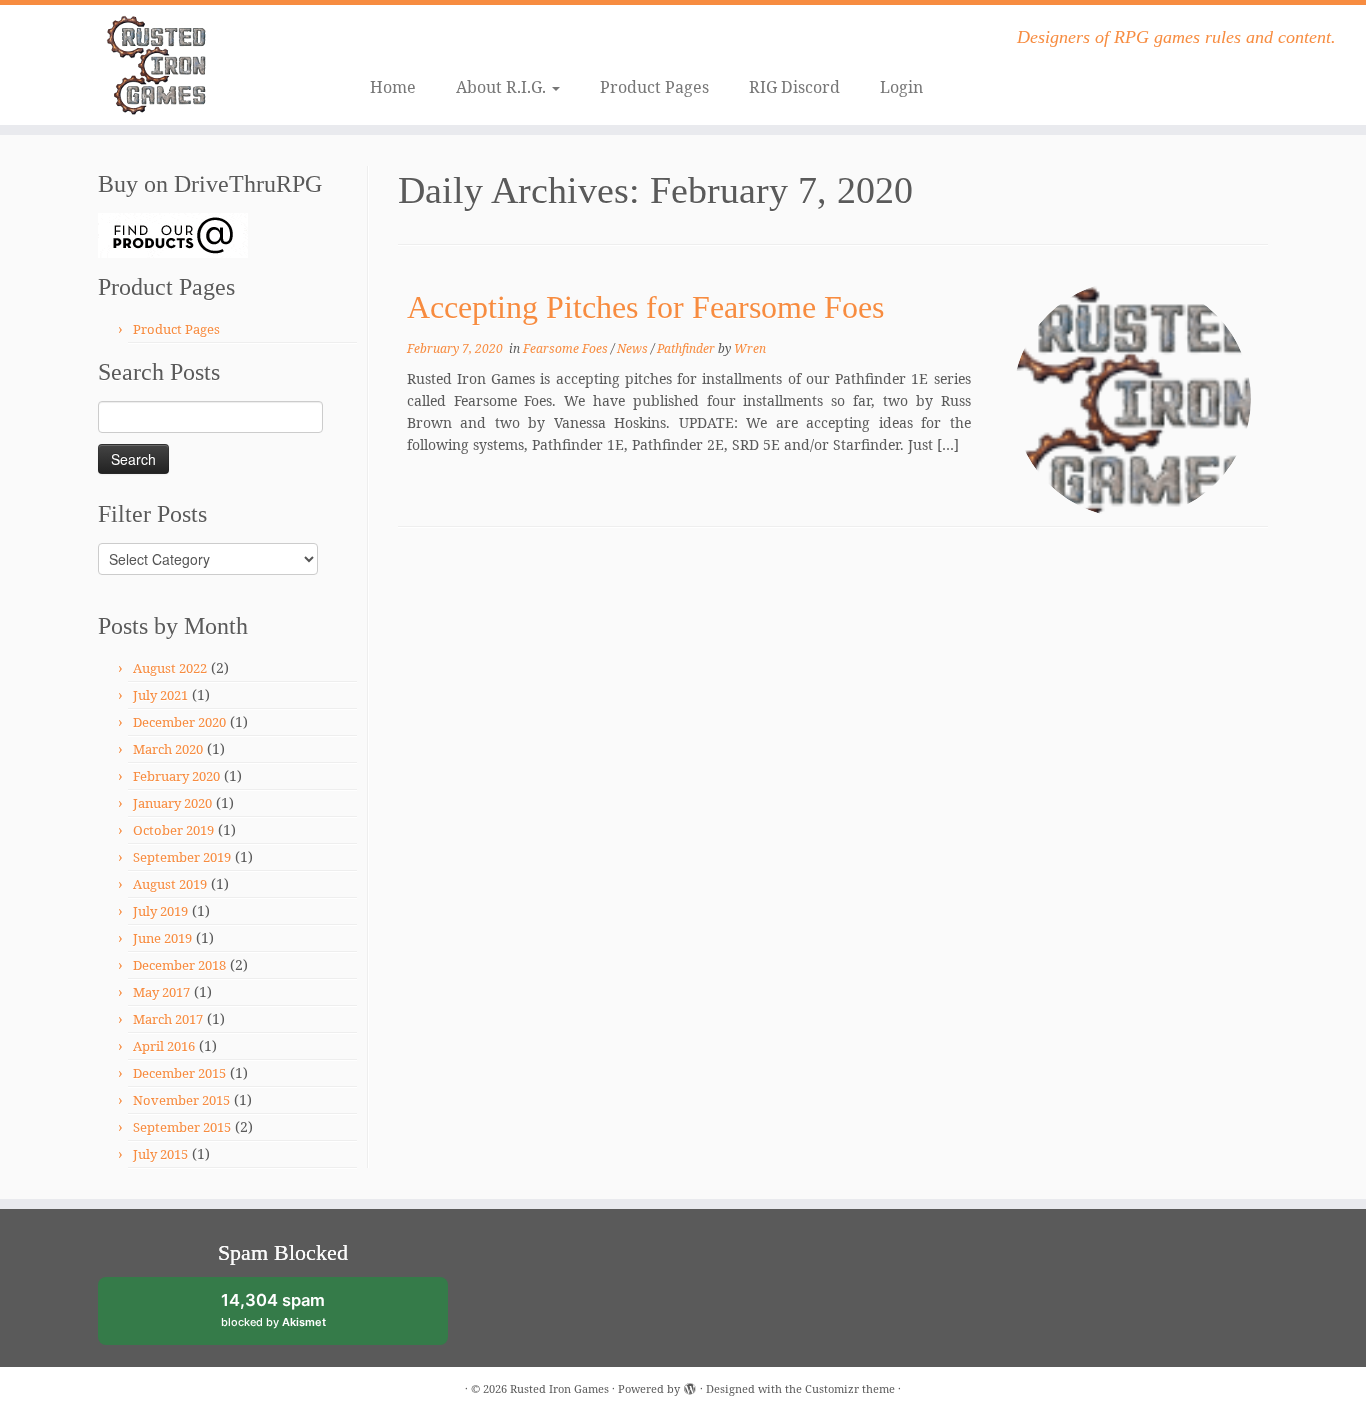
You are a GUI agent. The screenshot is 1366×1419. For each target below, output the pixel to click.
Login (901, 87)
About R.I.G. (503, 87)
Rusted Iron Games (559, 1388)
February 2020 (176, 776)
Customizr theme (850, 1388)
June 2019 (162, 938)
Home (393, 87)
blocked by (291, 1317)
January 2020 (172, 803)
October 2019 (173, 830)
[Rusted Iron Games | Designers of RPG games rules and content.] (157, 65)
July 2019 (160, 911)
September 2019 (182, 857)
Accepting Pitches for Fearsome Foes (645, 307)
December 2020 (179, 722)
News (634, 348)
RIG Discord (794, 87)
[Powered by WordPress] (690, 1385)
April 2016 (164, 1046)
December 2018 (179, 965)
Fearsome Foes (567, 348)
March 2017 (168, 1019)
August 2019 (170, 884)
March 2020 (168, 749)
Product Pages (654, 87)
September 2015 (182, 1127)
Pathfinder (687, 348)
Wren (750, 348)
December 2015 (179, 1073)
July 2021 (160, 695)
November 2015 (181, 1100)
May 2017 (161, 992)
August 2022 (170, 668)
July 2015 (160, 1154)
